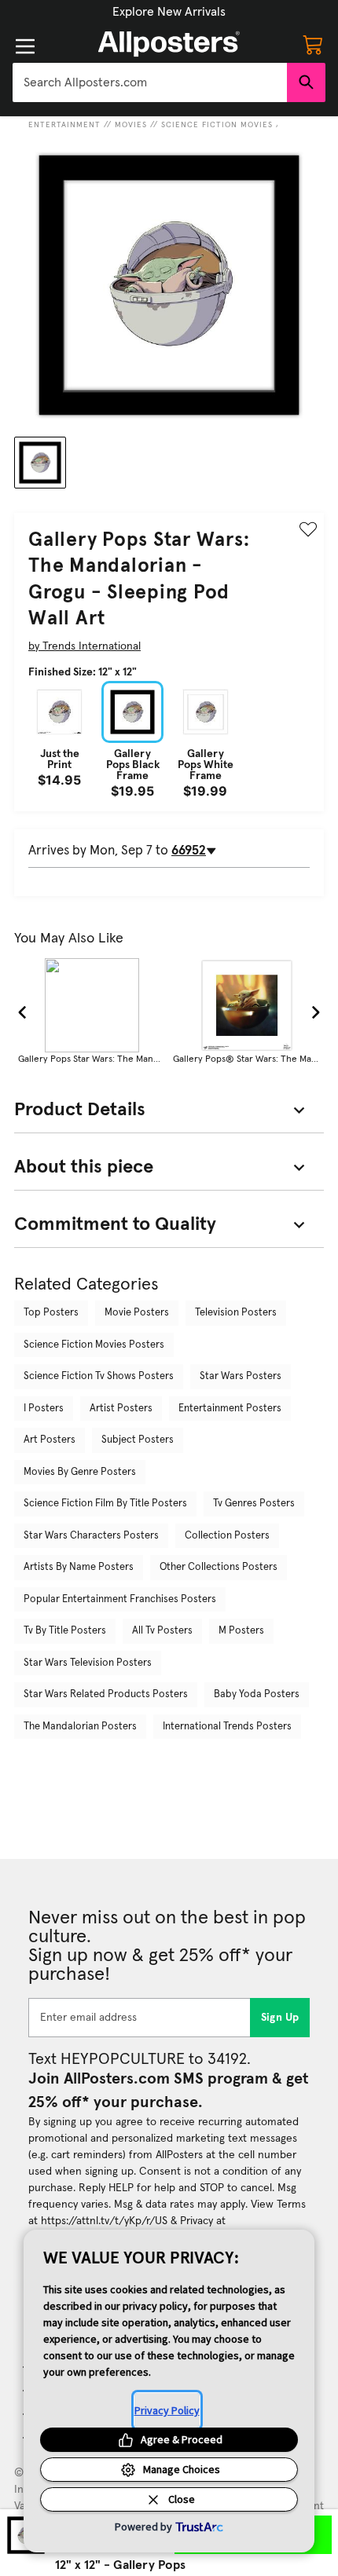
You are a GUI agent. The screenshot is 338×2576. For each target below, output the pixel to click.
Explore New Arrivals (169, 12)
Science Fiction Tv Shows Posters (99, 1376)
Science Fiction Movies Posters (94, 1345)
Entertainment (64, 125)
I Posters (44, 1409)
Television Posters (236, 1313)
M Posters (241, 1631)
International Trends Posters (227, 1727)
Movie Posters (137, 1313)
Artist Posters (121, 1409)
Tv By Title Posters (65, 1631)
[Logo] (169, 44)
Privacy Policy (167, 2410)
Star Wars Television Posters (88, 1663)
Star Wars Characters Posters (91, 1536)
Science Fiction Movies (217, 125)
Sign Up (280, 2018)
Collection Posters (227, 1536)
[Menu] (25, 46)
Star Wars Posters (241, 1376)
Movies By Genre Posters (80, 1472)
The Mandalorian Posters (80, 1727)
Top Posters (51, 1313)
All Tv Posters (162, 1631)
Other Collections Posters (219, 1567)
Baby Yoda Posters (257, 1694)
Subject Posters (138, 1440)
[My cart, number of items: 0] (313, 44)
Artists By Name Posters (79, 1567)
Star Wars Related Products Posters (106, 1694)
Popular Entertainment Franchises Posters (120, 1599)
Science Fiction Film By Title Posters (105, 1504)
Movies (131, 125)
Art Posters (50, 1440)
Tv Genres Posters (254, 1504)
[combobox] (150, 82)
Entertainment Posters (230, 1409)
